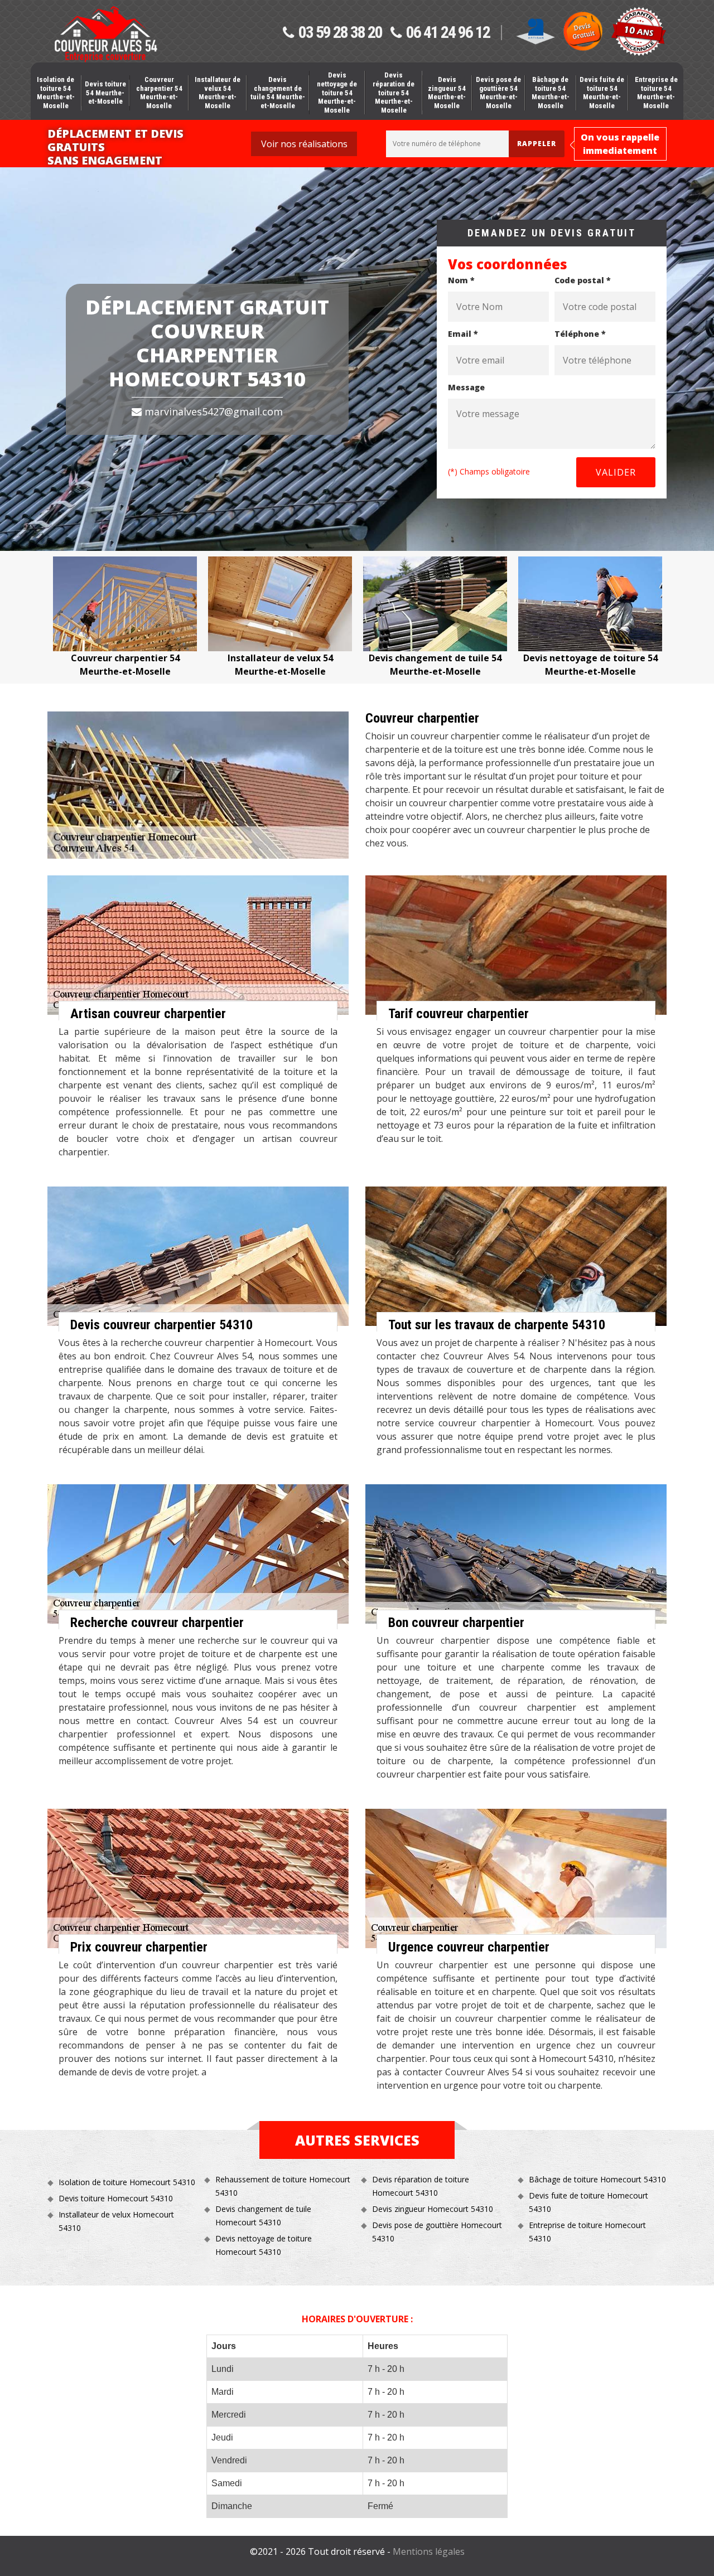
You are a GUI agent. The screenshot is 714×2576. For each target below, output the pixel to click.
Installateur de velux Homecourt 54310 (116, 2221)
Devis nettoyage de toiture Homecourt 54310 (264, 2245)
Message (466, 387)
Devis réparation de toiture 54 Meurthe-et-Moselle (394, 92)
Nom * (461, 280)
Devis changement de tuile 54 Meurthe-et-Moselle (278, 93)
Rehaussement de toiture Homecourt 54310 (283, 2186)
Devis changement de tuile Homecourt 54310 (263, 2216)
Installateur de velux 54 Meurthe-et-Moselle (218, 93)
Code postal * (583, 280)
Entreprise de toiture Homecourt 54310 (587, 2232)
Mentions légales (429, 2551)
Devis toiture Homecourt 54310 (116, 2198)
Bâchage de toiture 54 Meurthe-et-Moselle (551, 93)
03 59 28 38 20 (340, 33)
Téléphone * (580, 334)
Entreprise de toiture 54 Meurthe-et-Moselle (656, 93)
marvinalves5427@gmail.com (212, 411)
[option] (125, 617)
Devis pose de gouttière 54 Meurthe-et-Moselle (498, 93)
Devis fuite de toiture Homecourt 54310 (588, 2202)
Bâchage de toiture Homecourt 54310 (597, 2179)
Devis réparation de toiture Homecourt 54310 (421, 2186)
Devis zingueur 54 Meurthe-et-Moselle (447, 93)
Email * (463, 334)
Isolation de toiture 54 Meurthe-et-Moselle (56, 93)
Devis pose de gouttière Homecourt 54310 (437, 2232)
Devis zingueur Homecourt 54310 (433, 2209)
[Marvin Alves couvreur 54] (105, 34)
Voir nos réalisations (304, 144)
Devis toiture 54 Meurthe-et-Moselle (105, 93)
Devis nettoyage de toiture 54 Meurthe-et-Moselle (337, 92)
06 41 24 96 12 (448, 33)
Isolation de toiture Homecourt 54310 (127, 2182)
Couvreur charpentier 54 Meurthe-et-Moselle (159, 93)
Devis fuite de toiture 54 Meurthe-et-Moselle (602, 93)
